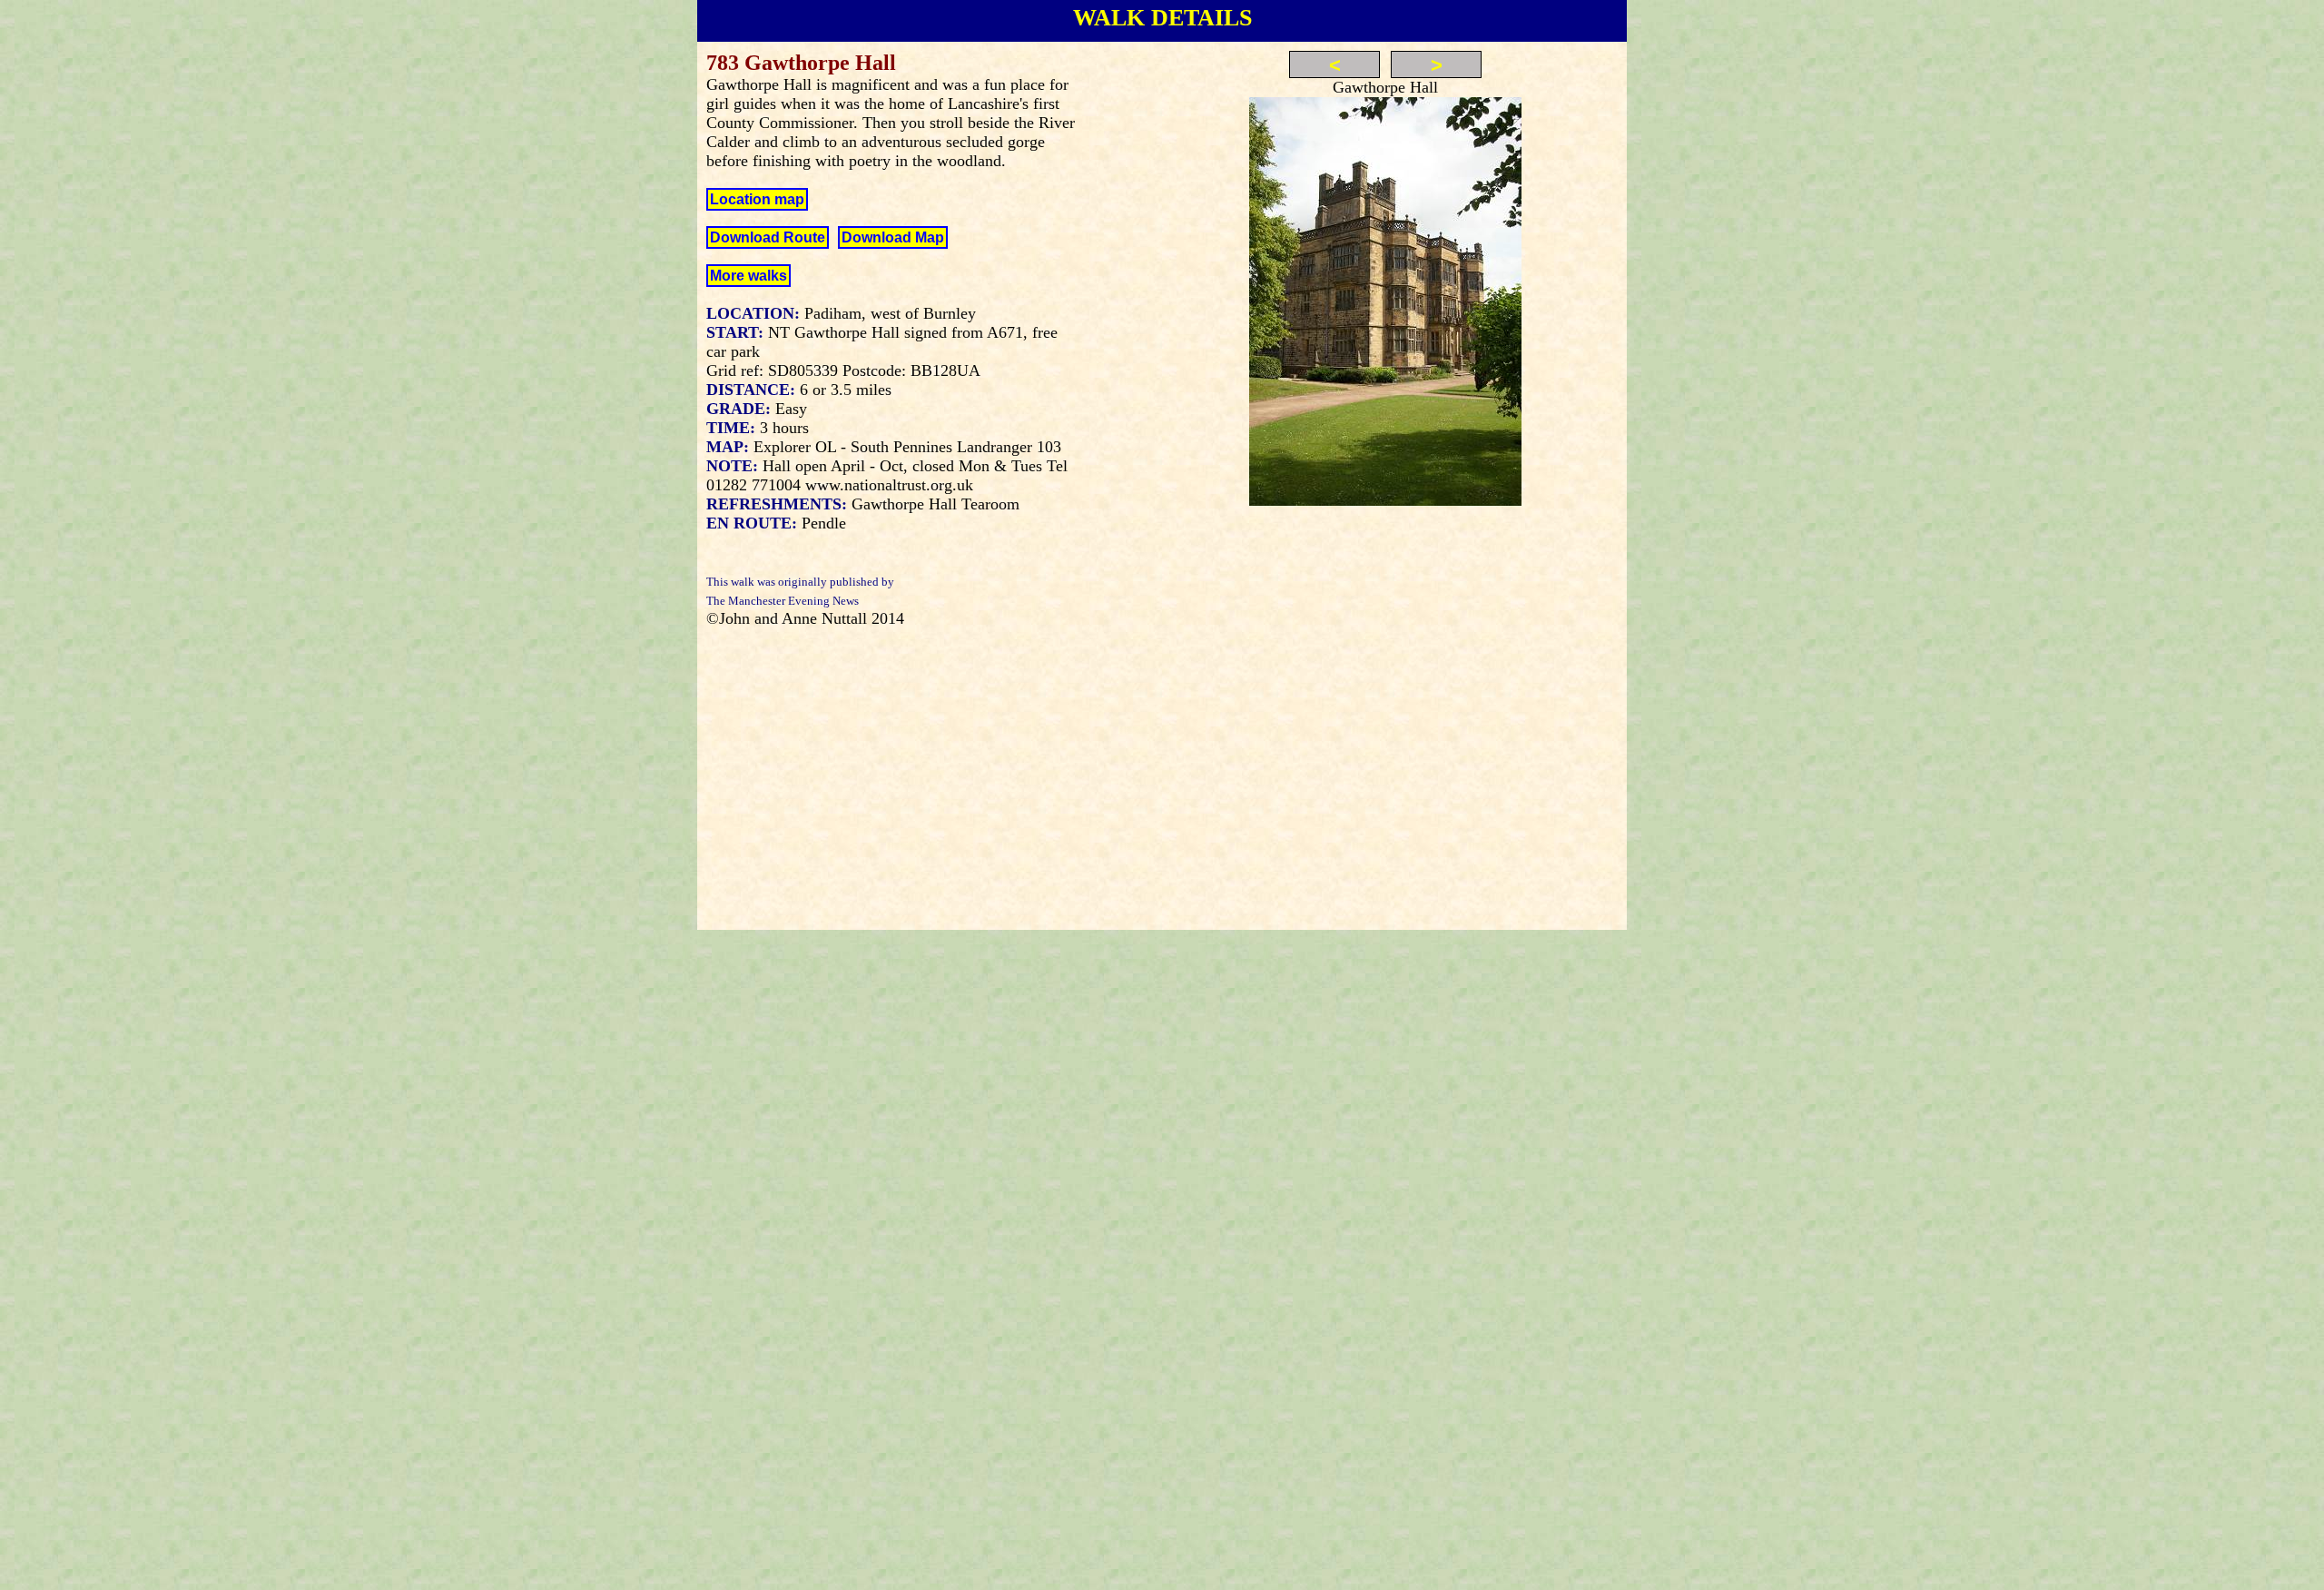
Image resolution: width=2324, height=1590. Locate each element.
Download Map (893, 237)
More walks (748, 276)
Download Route (768, 237)
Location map (757, 199)
